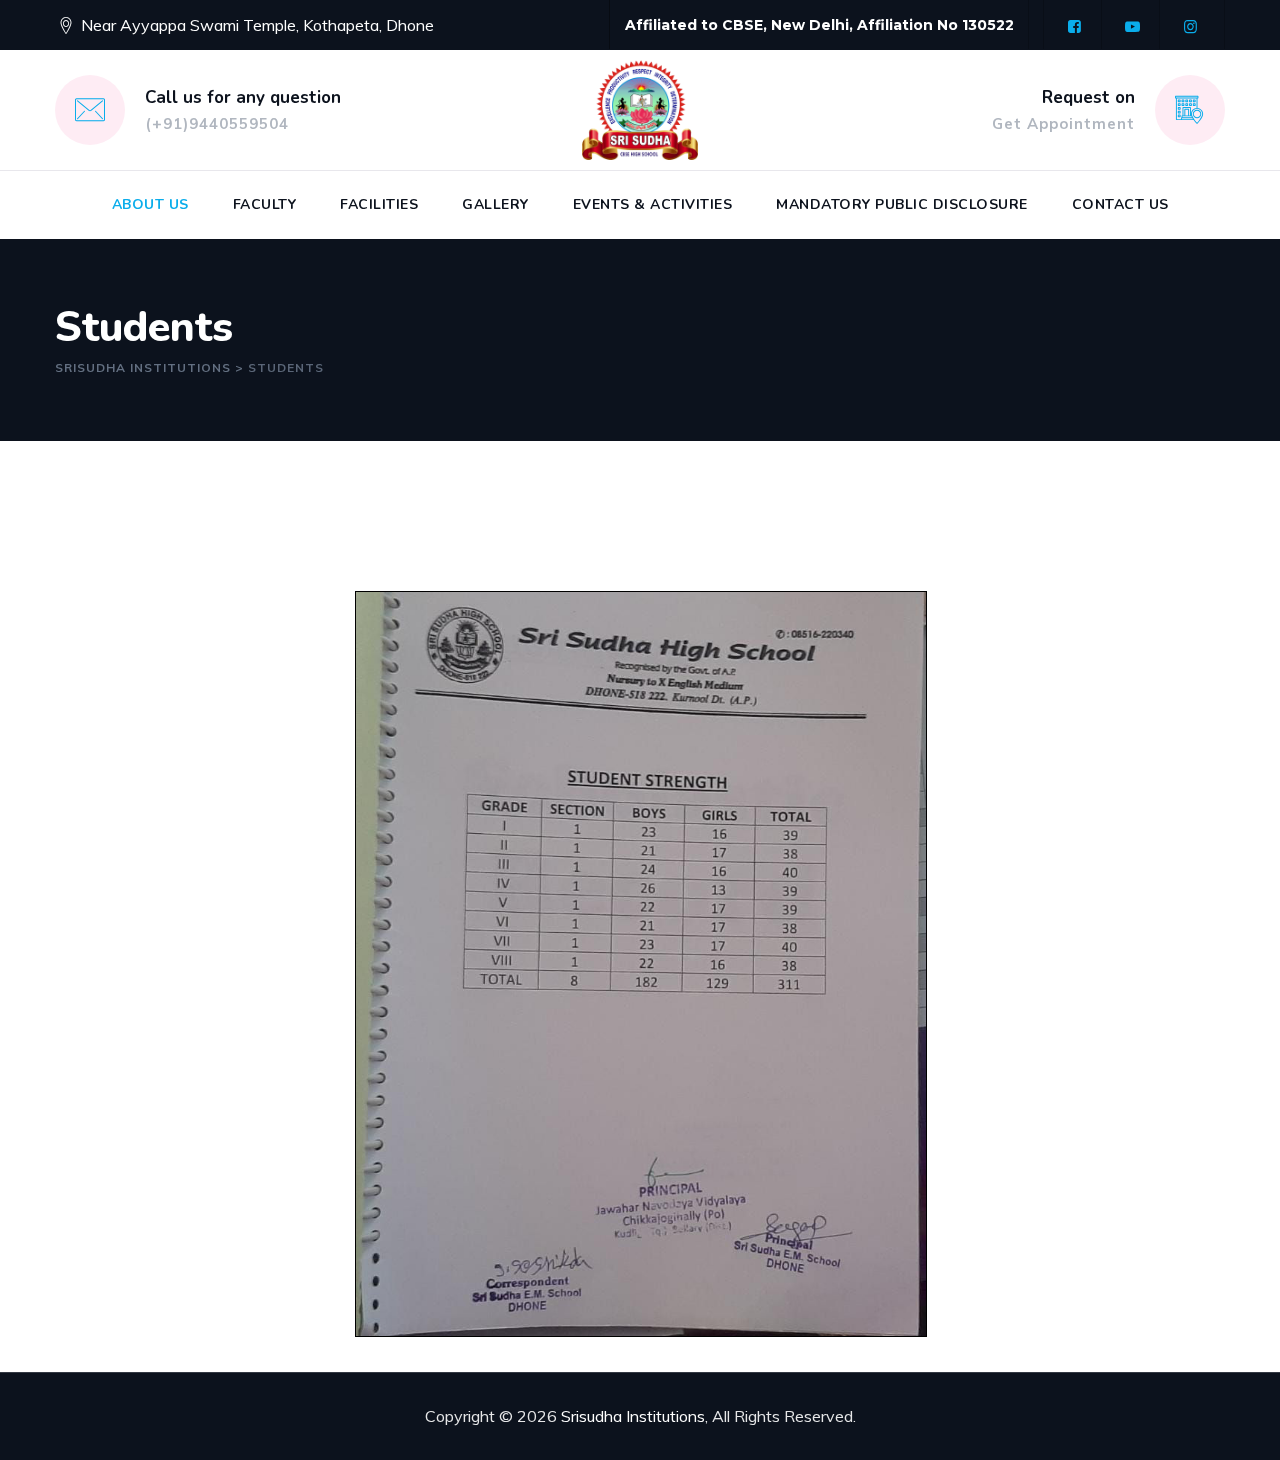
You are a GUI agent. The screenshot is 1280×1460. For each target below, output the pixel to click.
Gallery (495, 204)
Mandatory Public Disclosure (902, 204)
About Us (150, 204)
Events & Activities (653, 204)
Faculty (265, 204)
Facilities (379, 204)
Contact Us (1120, 204)
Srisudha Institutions (633, 1416)
